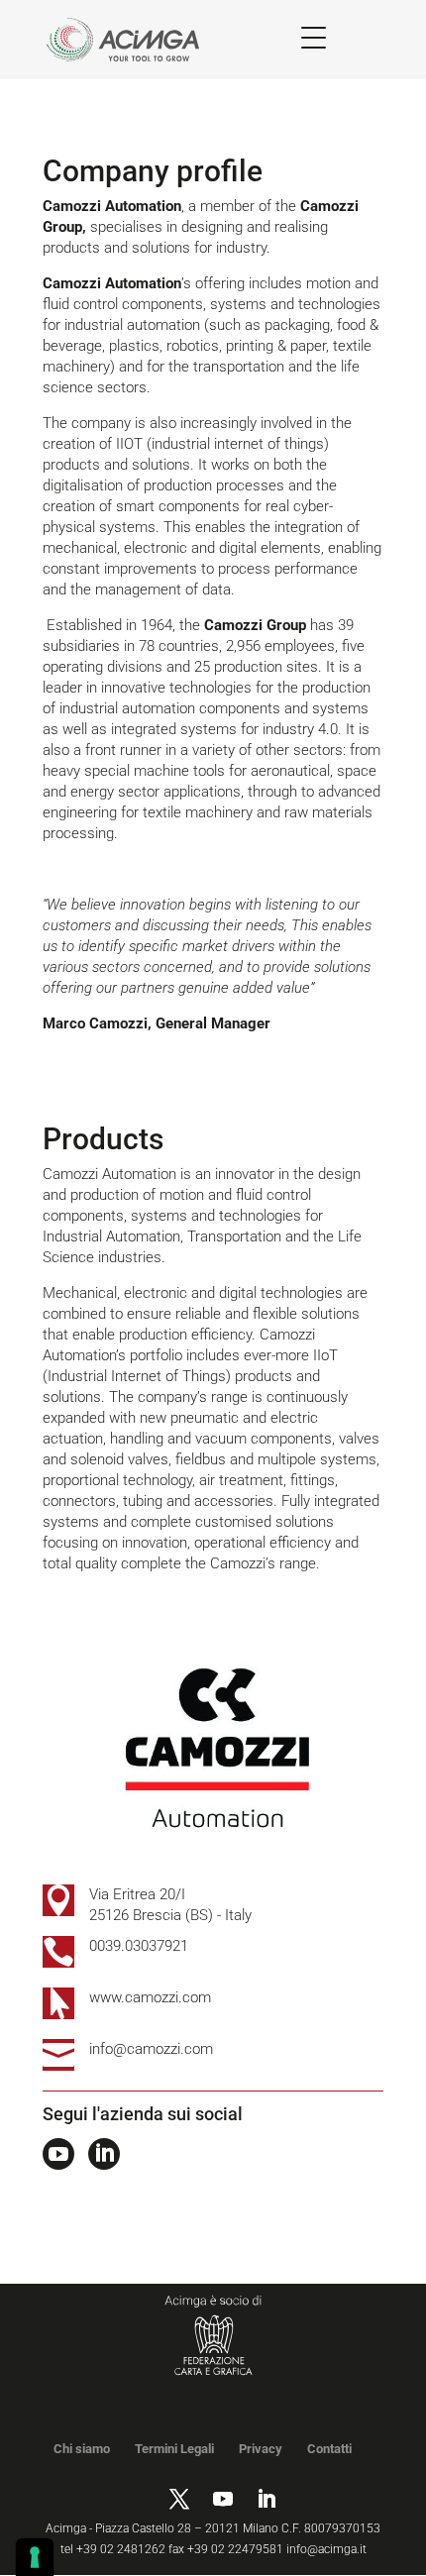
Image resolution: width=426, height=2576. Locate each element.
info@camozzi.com (151, 2049)
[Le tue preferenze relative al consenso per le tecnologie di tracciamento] (35, 2557)
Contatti (329, 2449)
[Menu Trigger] (314, 37)
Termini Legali (174, 2449)
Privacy (261, 2449)
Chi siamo (82, 2449)
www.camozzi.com (150, 1997)
